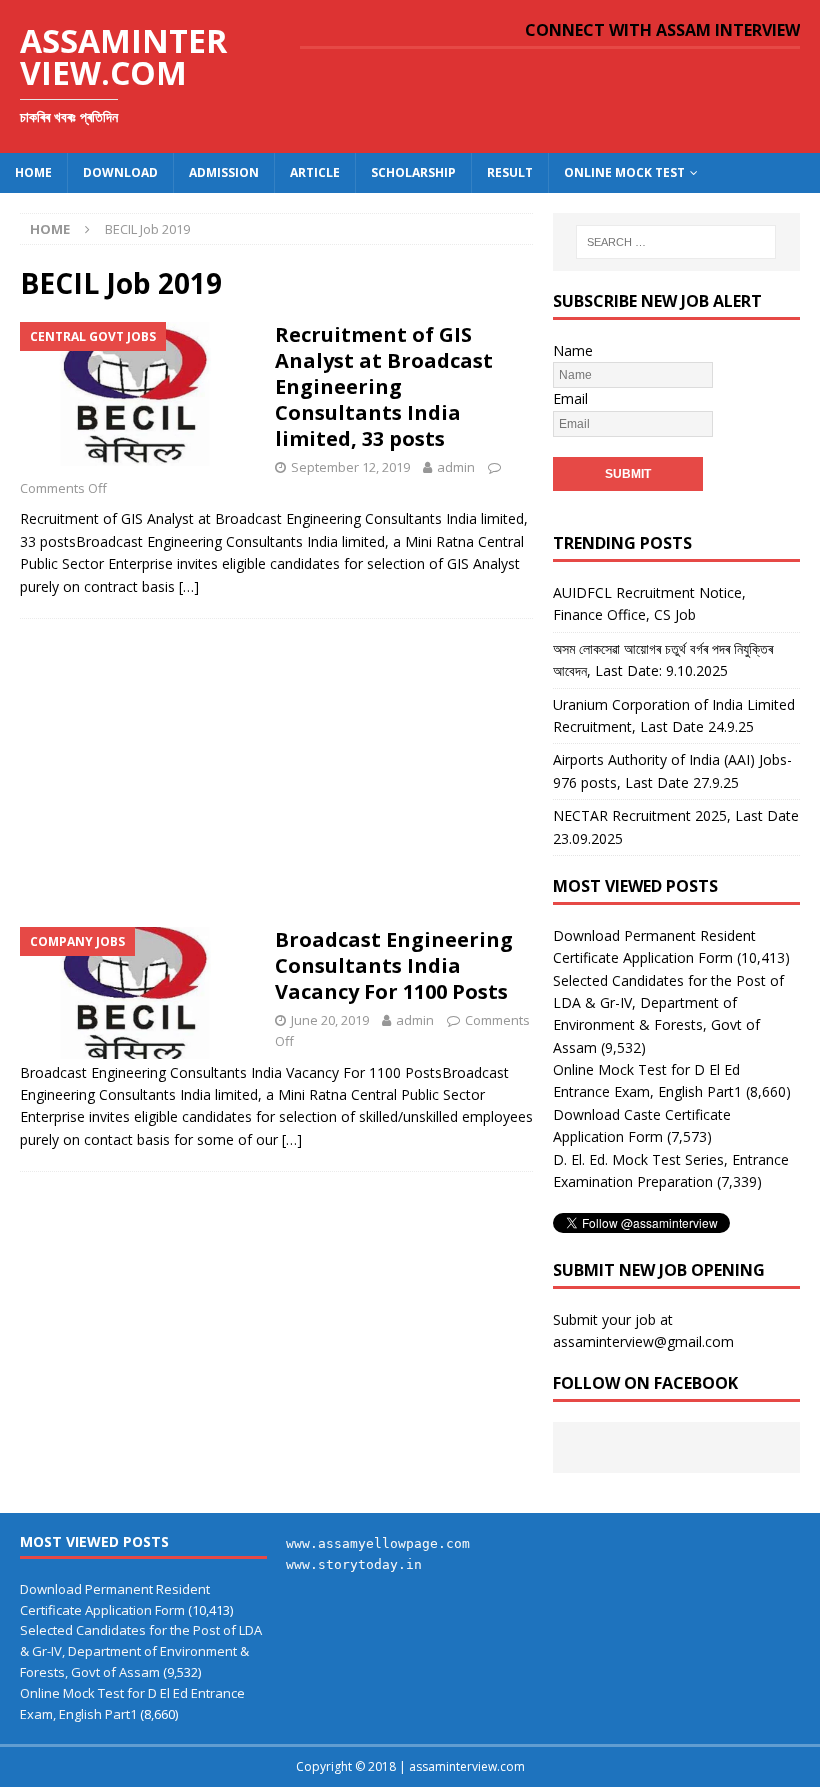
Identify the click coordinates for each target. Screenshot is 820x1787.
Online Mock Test (624, 172)
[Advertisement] (276, 767)
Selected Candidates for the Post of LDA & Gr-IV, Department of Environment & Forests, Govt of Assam (141, 1651)
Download (120, 172)
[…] (189, 586)
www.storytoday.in (354, 1564)
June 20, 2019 (330, 1020)
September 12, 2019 (350, 467)
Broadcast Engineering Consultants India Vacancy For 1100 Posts (394, 965)
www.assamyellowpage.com (378, 1543)
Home (33, 172)
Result (510, 172)
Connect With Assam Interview (662, 30)
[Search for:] (676, 242)
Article (315, 172)
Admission (224, 172)
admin (456, 467)
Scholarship (413, 172)
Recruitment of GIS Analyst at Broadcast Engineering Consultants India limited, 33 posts (384, 386)
